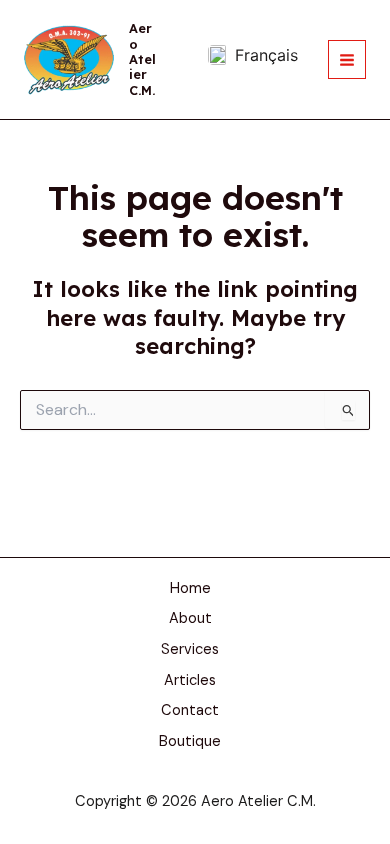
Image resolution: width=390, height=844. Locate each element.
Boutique (190, 741)
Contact (190, 710)
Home (190, 588)
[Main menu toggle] (347, 59)
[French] (253, 55)
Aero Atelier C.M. (142, 58)
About (190, 618)
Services (190, 649)
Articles (190, 680)
